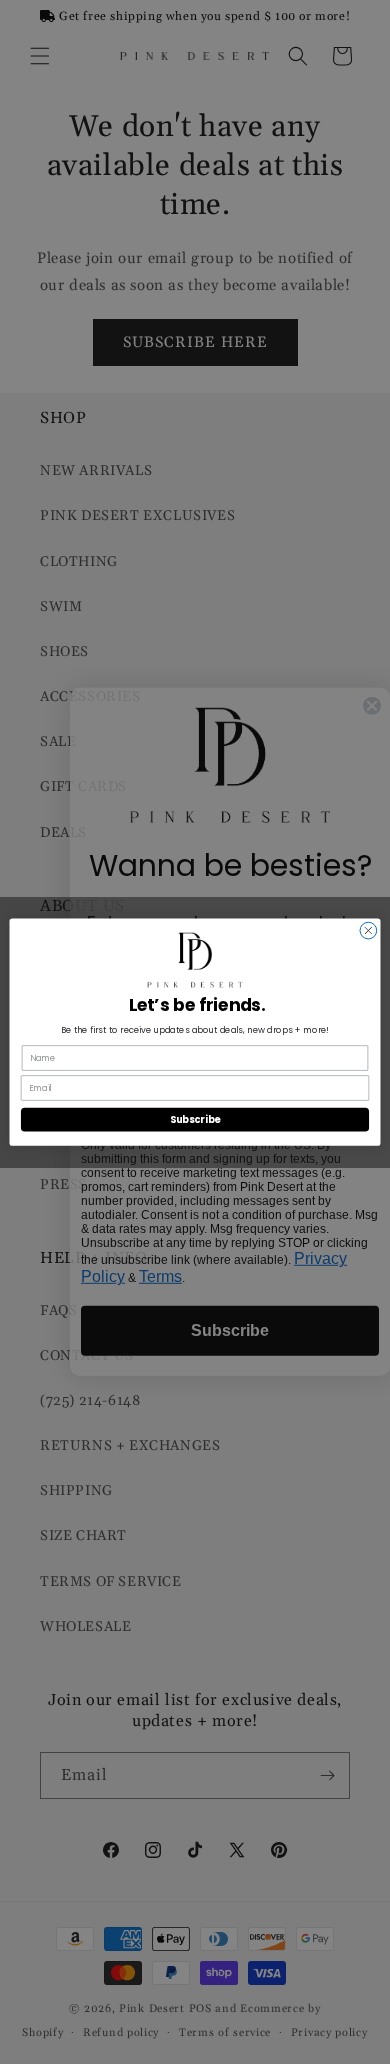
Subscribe (195, 1119)
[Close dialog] (368, 930)
